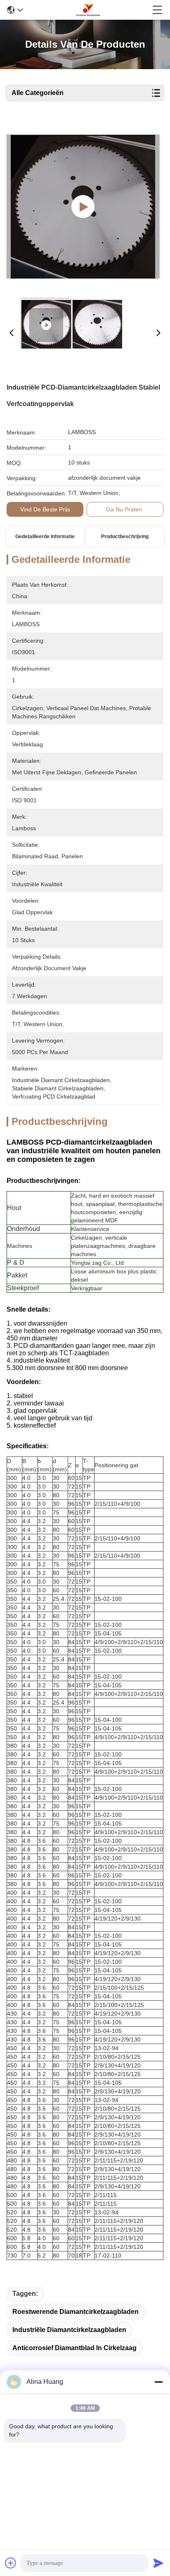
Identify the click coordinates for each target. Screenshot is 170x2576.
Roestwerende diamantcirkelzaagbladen (76, 2312)
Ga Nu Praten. (125, 509)
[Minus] (158, 2382)
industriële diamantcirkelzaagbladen (69, 2330)
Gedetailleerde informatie (45, 537)
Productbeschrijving (125, 537)
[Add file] (11, 2563)
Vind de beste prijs (45, 509)
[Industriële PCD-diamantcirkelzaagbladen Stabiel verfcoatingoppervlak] (83, 207)
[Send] (158, 2563)
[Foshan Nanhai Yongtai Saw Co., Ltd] (88, 10)
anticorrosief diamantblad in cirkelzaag (74, 2348)
